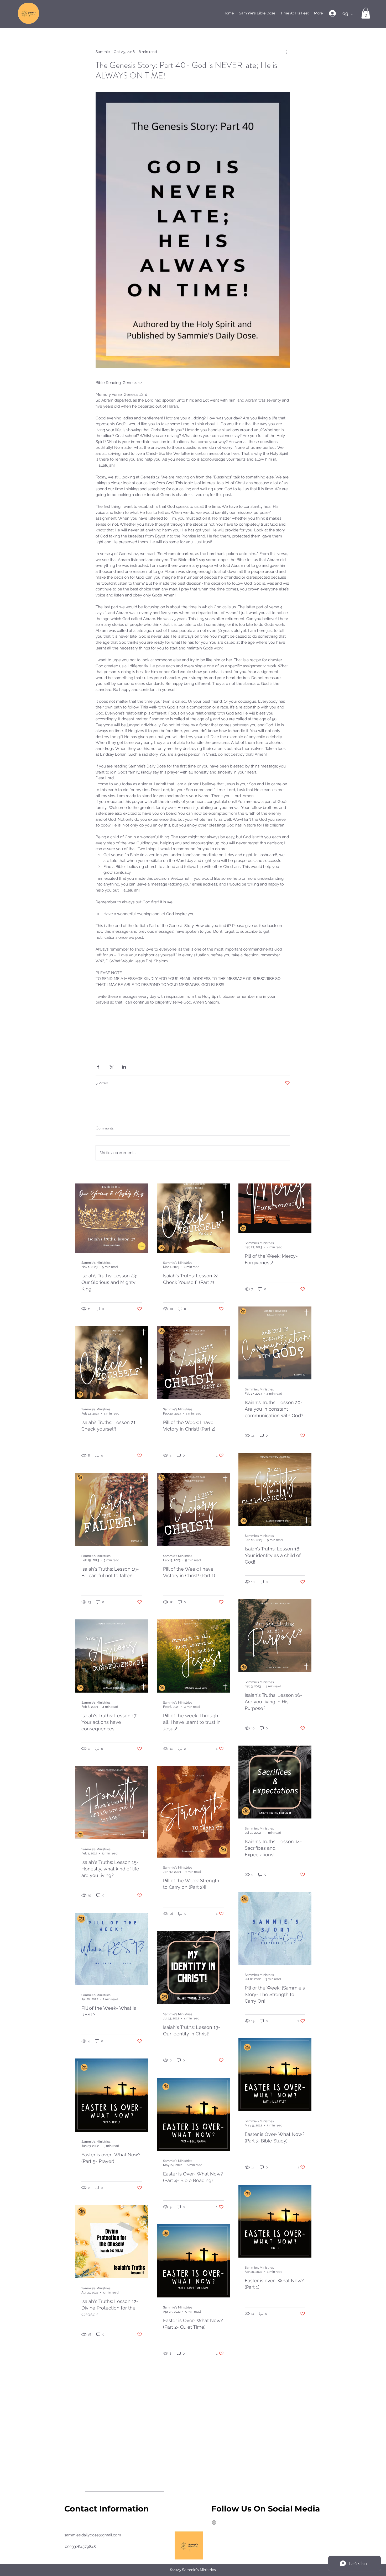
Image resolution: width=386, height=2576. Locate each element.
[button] (366, 13)
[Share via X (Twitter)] (111, 1067)
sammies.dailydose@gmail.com (93, 2535)
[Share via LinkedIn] (124, 1067)
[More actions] (287, 52)
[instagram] (214, 2522)
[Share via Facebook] (98, 1067)
